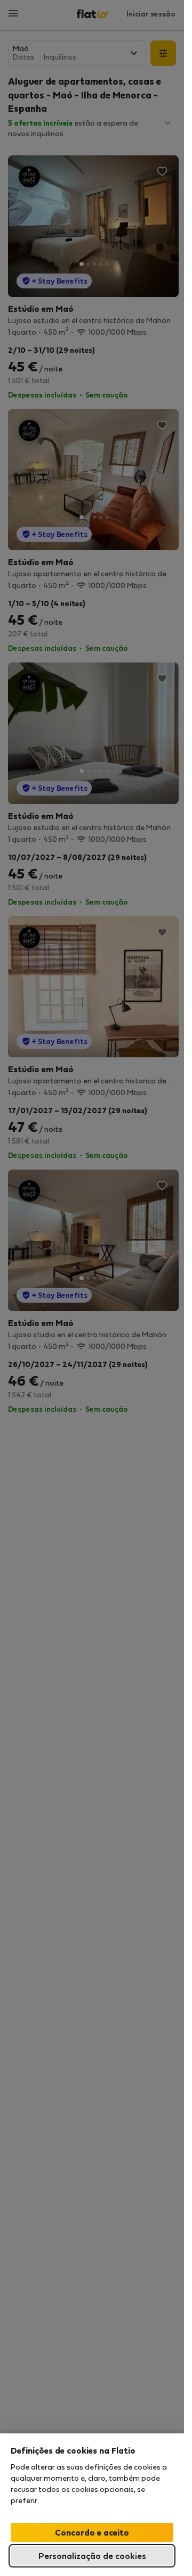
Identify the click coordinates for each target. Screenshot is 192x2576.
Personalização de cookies (92, 2556)
